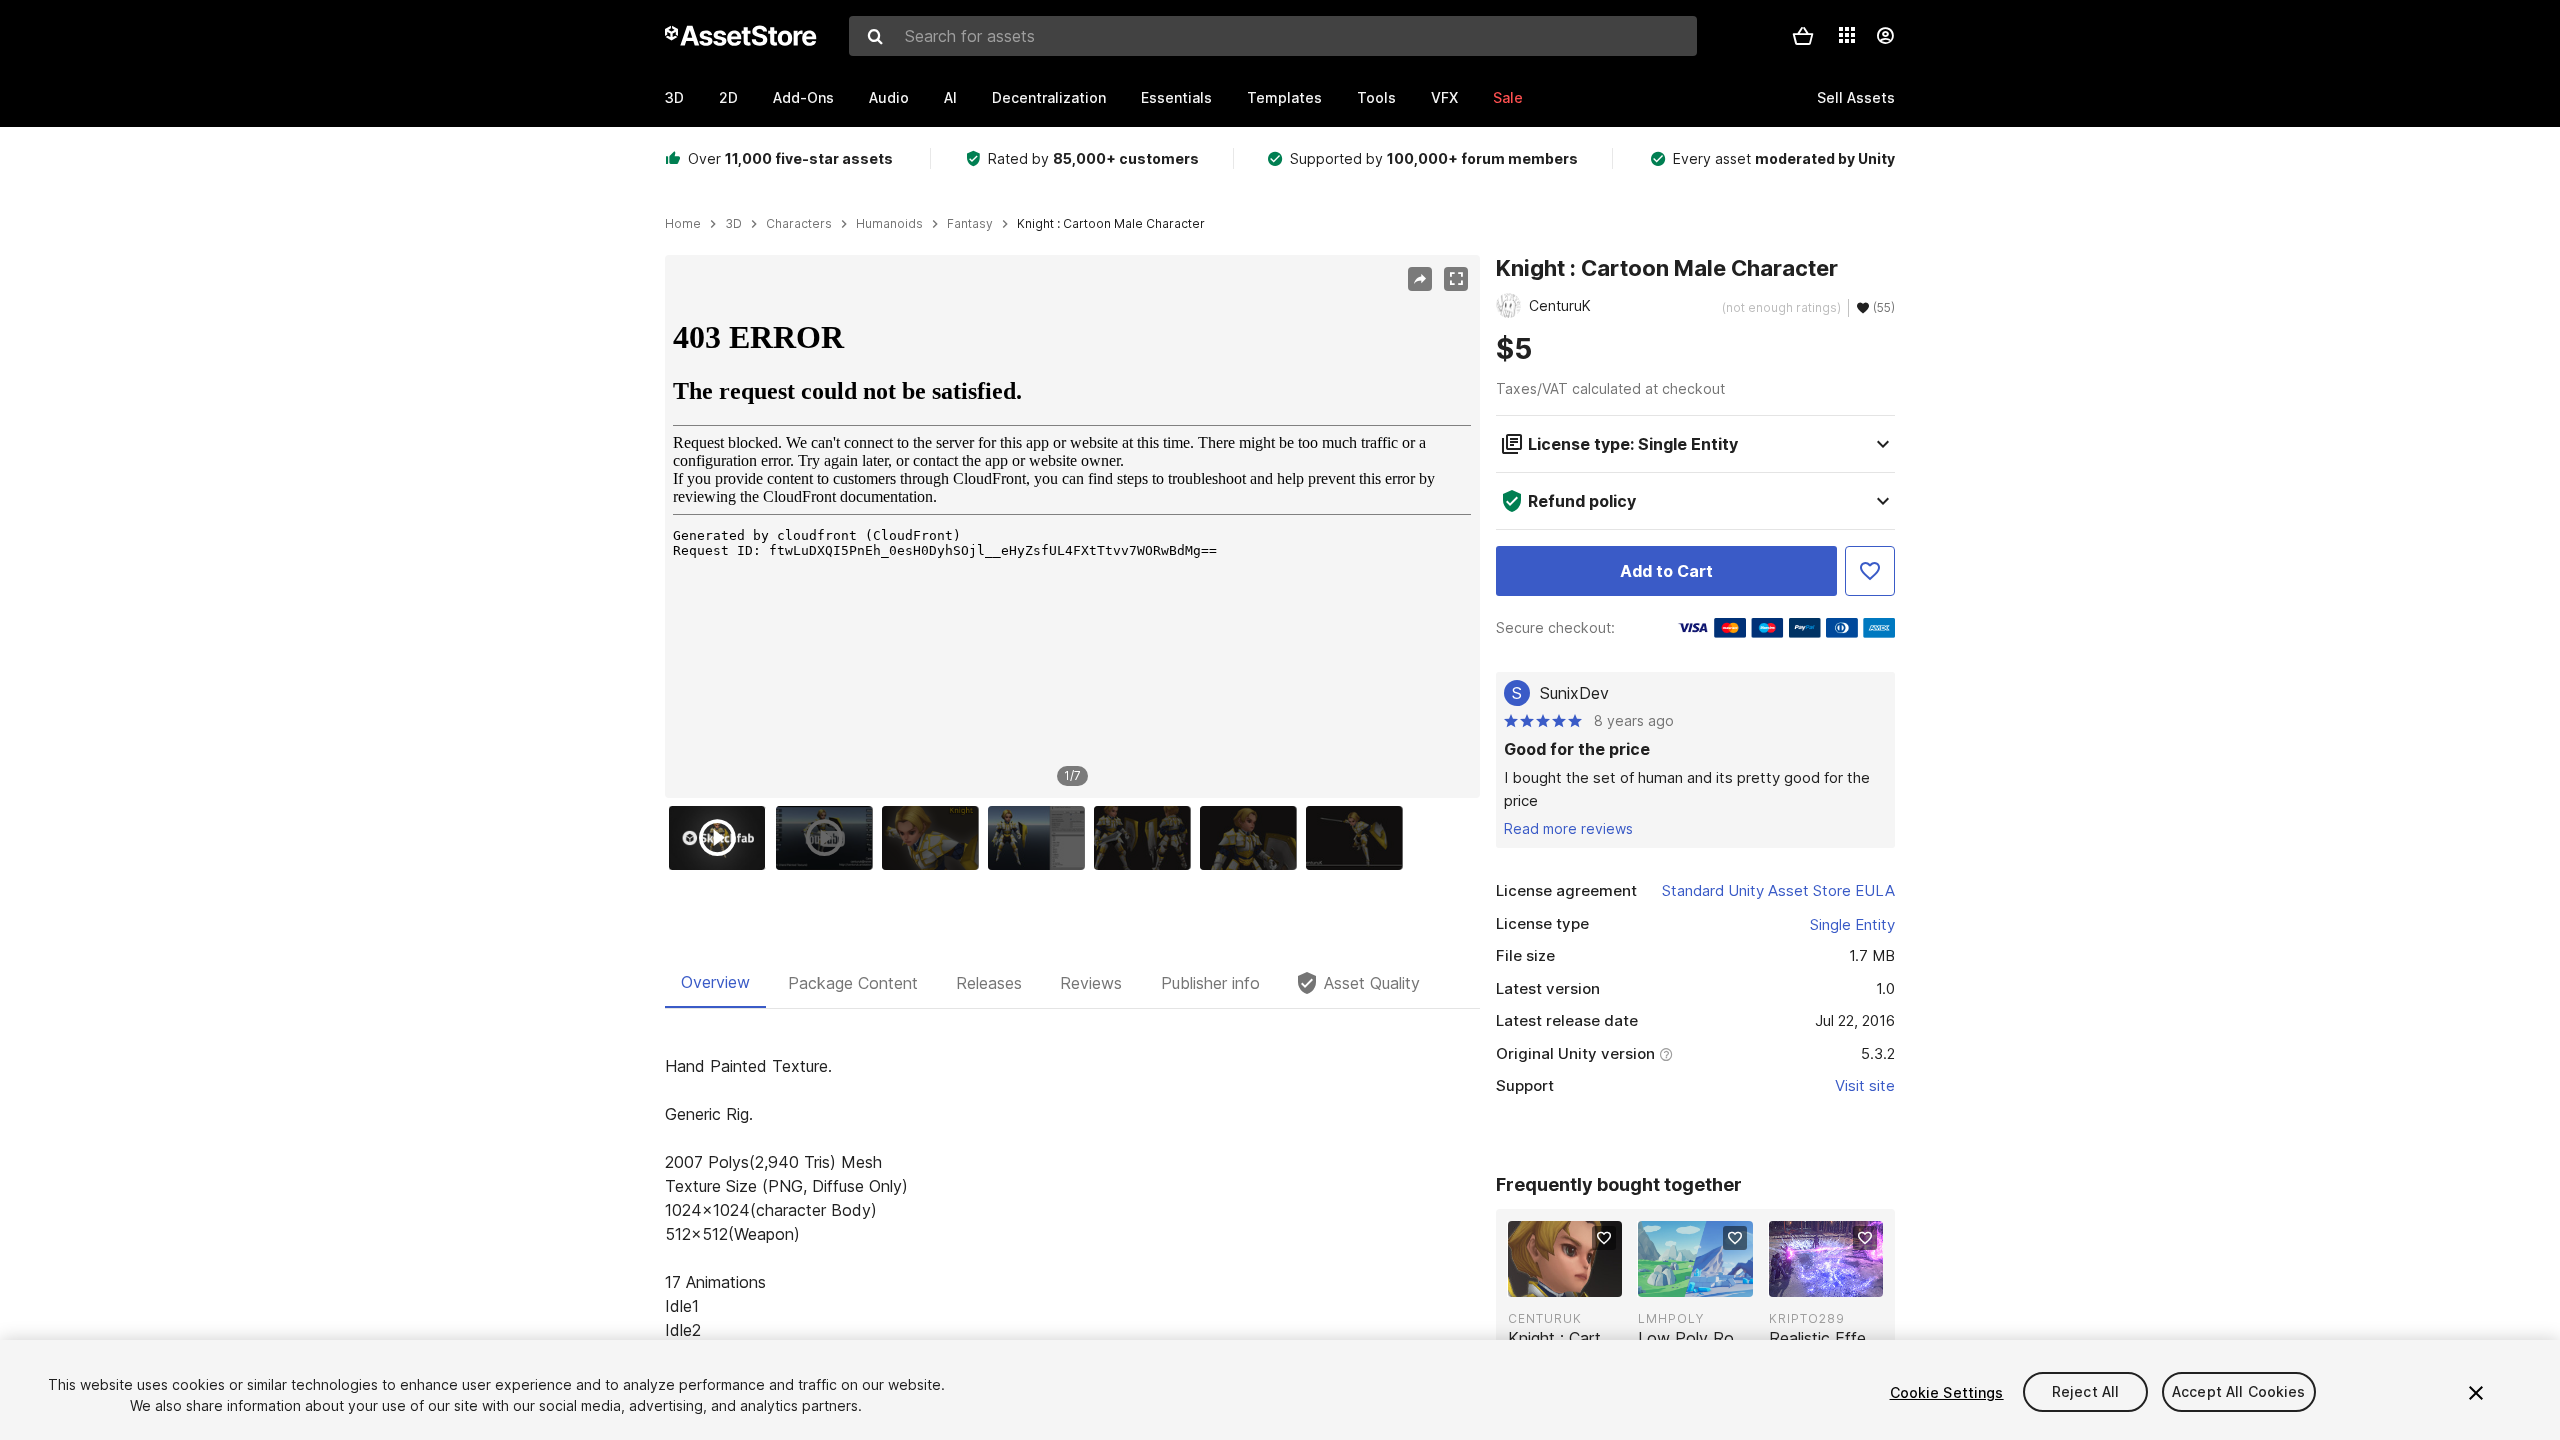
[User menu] (1885, 36)
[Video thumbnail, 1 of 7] (722, 838)
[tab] (715, 983)
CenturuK (1545, 1318)
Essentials (1176, 97)
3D (674, 97)
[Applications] (1847, 35)
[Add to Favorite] (1870, 571)
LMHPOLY (1671, 1318)
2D (728, 97)
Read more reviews (1568, 828)
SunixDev (1574, 693)
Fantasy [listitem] (970, 224)
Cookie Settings (1947, 1392)
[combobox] (1273, 36)
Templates (1284, 97)
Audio (889, 97)
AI (950, 97)
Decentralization (1049, 97)
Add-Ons (803, 97)
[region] (1072, 527)
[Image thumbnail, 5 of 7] (1147, 838)
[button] (1803, 36)
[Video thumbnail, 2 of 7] (829, 838)
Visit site (1865, 1085)
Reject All (2085, 1392)
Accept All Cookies (2239, 1392)
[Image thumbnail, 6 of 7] (1253, 838)
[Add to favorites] (1604, 1238)
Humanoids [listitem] (889, 224)
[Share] (1420, 279)
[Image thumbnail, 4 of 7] (1041, 838)
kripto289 (1807, 1318)
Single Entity (1852, 924)
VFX (1444, 97)
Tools (1376, 97)
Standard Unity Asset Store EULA (1778, 890)
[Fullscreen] (1456, 279)
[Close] (2476, 1393)
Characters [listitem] (799, 224)
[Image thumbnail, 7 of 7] (1359, 838)
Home (683, 224)
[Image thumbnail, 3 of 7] (935, 838)
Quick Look (1575, 1280)
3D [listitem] (733, 224)
